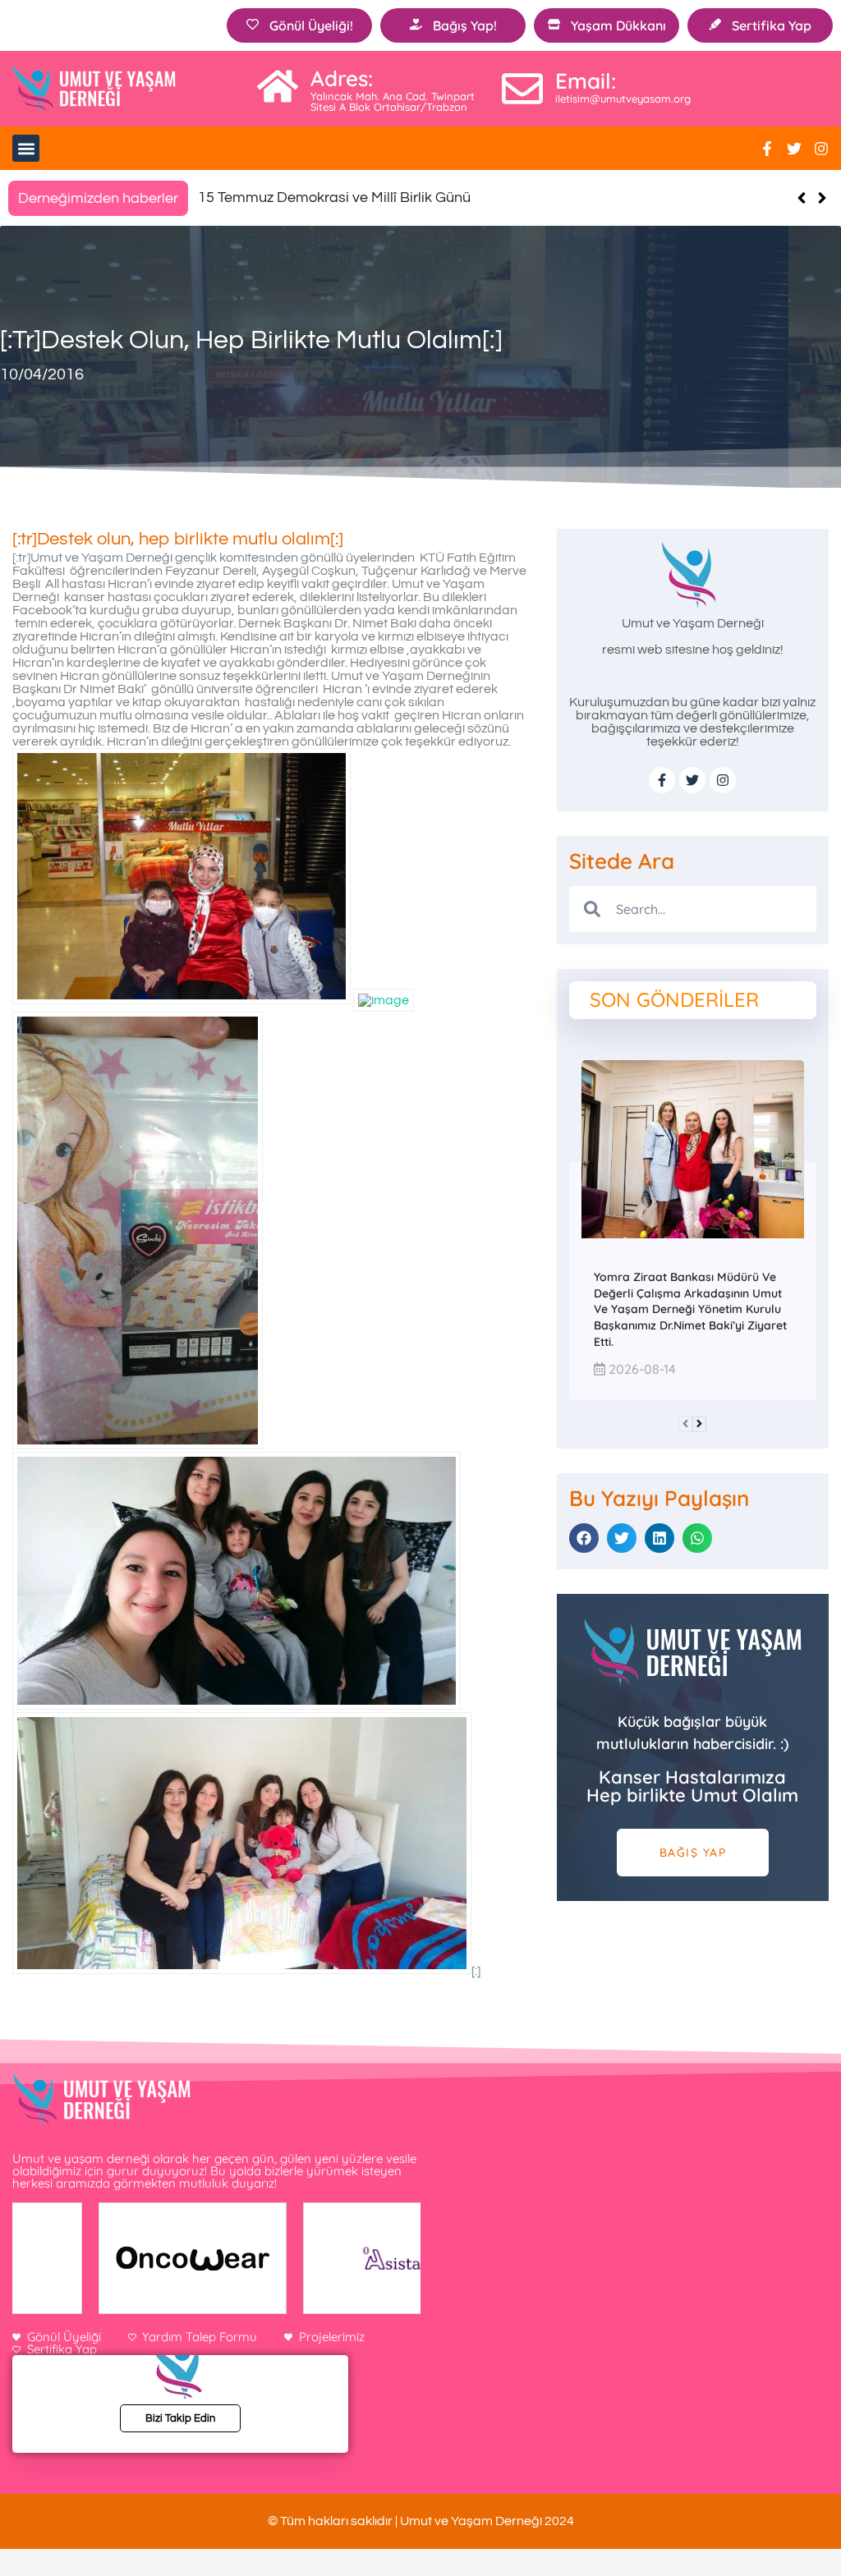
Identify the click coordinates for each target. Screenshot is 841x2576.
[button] (26, 148)
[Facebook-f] (767, 149)
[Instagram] (821, 149)
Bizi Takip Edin (180, 2418)
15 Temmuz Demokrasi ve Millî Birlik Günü (334, 197)
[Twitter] (794, 149)
